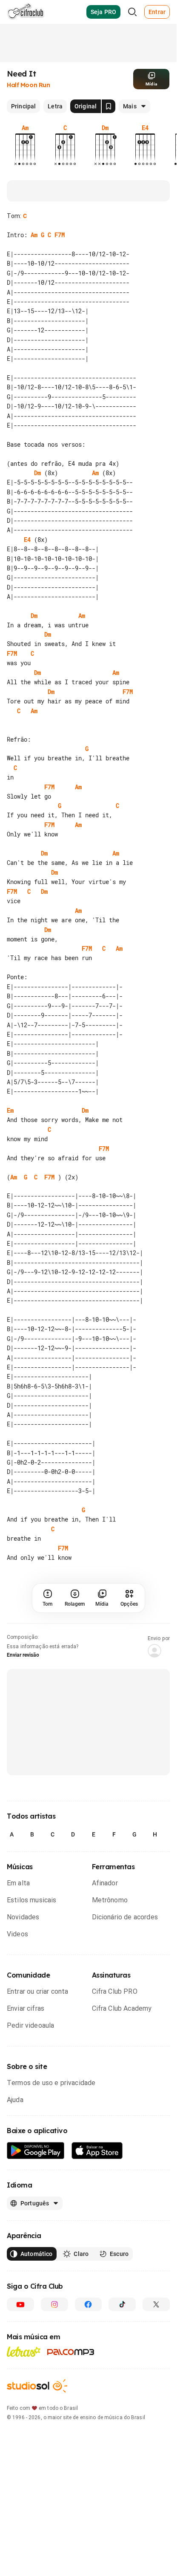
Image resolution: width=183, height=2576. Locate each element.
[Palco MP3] (71, 2466)
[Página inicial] (26, 12)
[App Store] (97, 2265)
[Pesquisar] (132, 12)
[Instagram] (54, 2418)
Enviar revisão (23, 1769)
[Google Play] (36, 2265)
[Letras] (24, 2465)
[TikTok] (122, 2418)
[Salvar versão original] (109, 106)
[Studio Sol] (37, 2500)
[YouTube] (20, 2418)
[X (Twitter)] (156, 2418)
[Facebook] (89, 2418)
